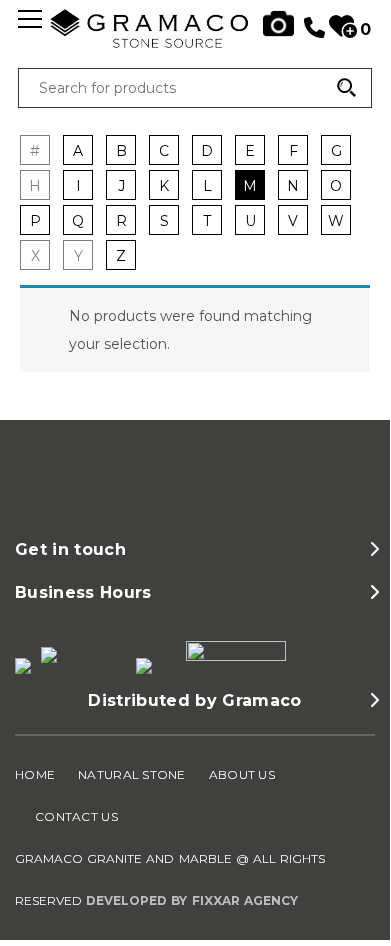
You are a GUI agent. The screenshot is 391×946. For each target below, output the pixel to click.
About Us (242, 774)
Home (35, 774)
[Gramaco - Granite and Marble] (195, 44)
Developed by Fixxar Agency (192, 900)
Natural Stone (132, 774)
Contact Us (76, 816)
